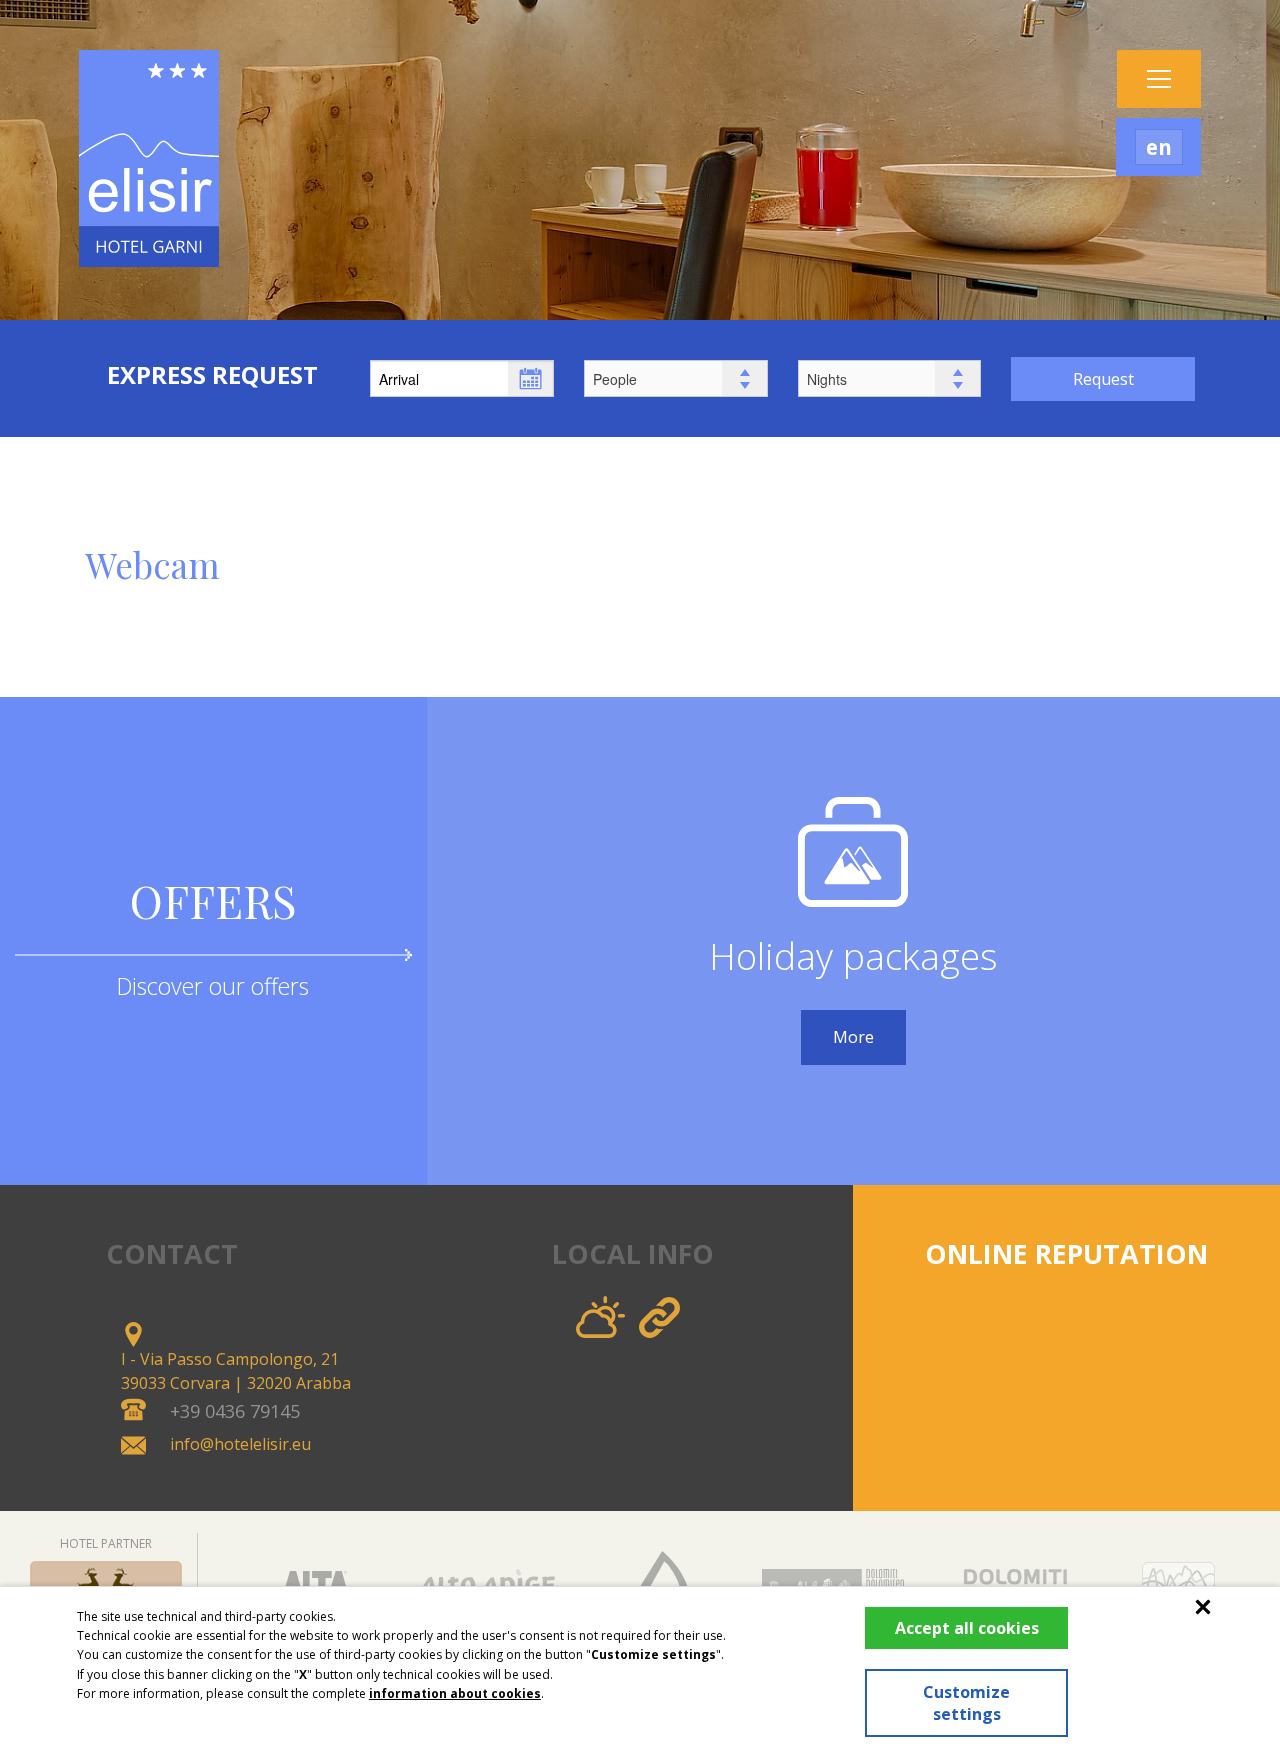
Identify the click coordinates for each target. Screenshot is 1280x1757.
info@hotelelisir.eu (240, 1444)
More (853, 1037)
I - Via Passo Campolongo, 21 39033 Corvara (236, 1371)
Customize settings (966, 1703)
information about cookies (455, 1693)
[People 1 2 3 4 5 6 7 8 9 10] (676, 376)
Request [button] (1103, 379)
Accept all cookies (967, 1628)
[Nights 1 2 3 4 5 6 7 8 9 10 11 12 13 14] (890, 376)
